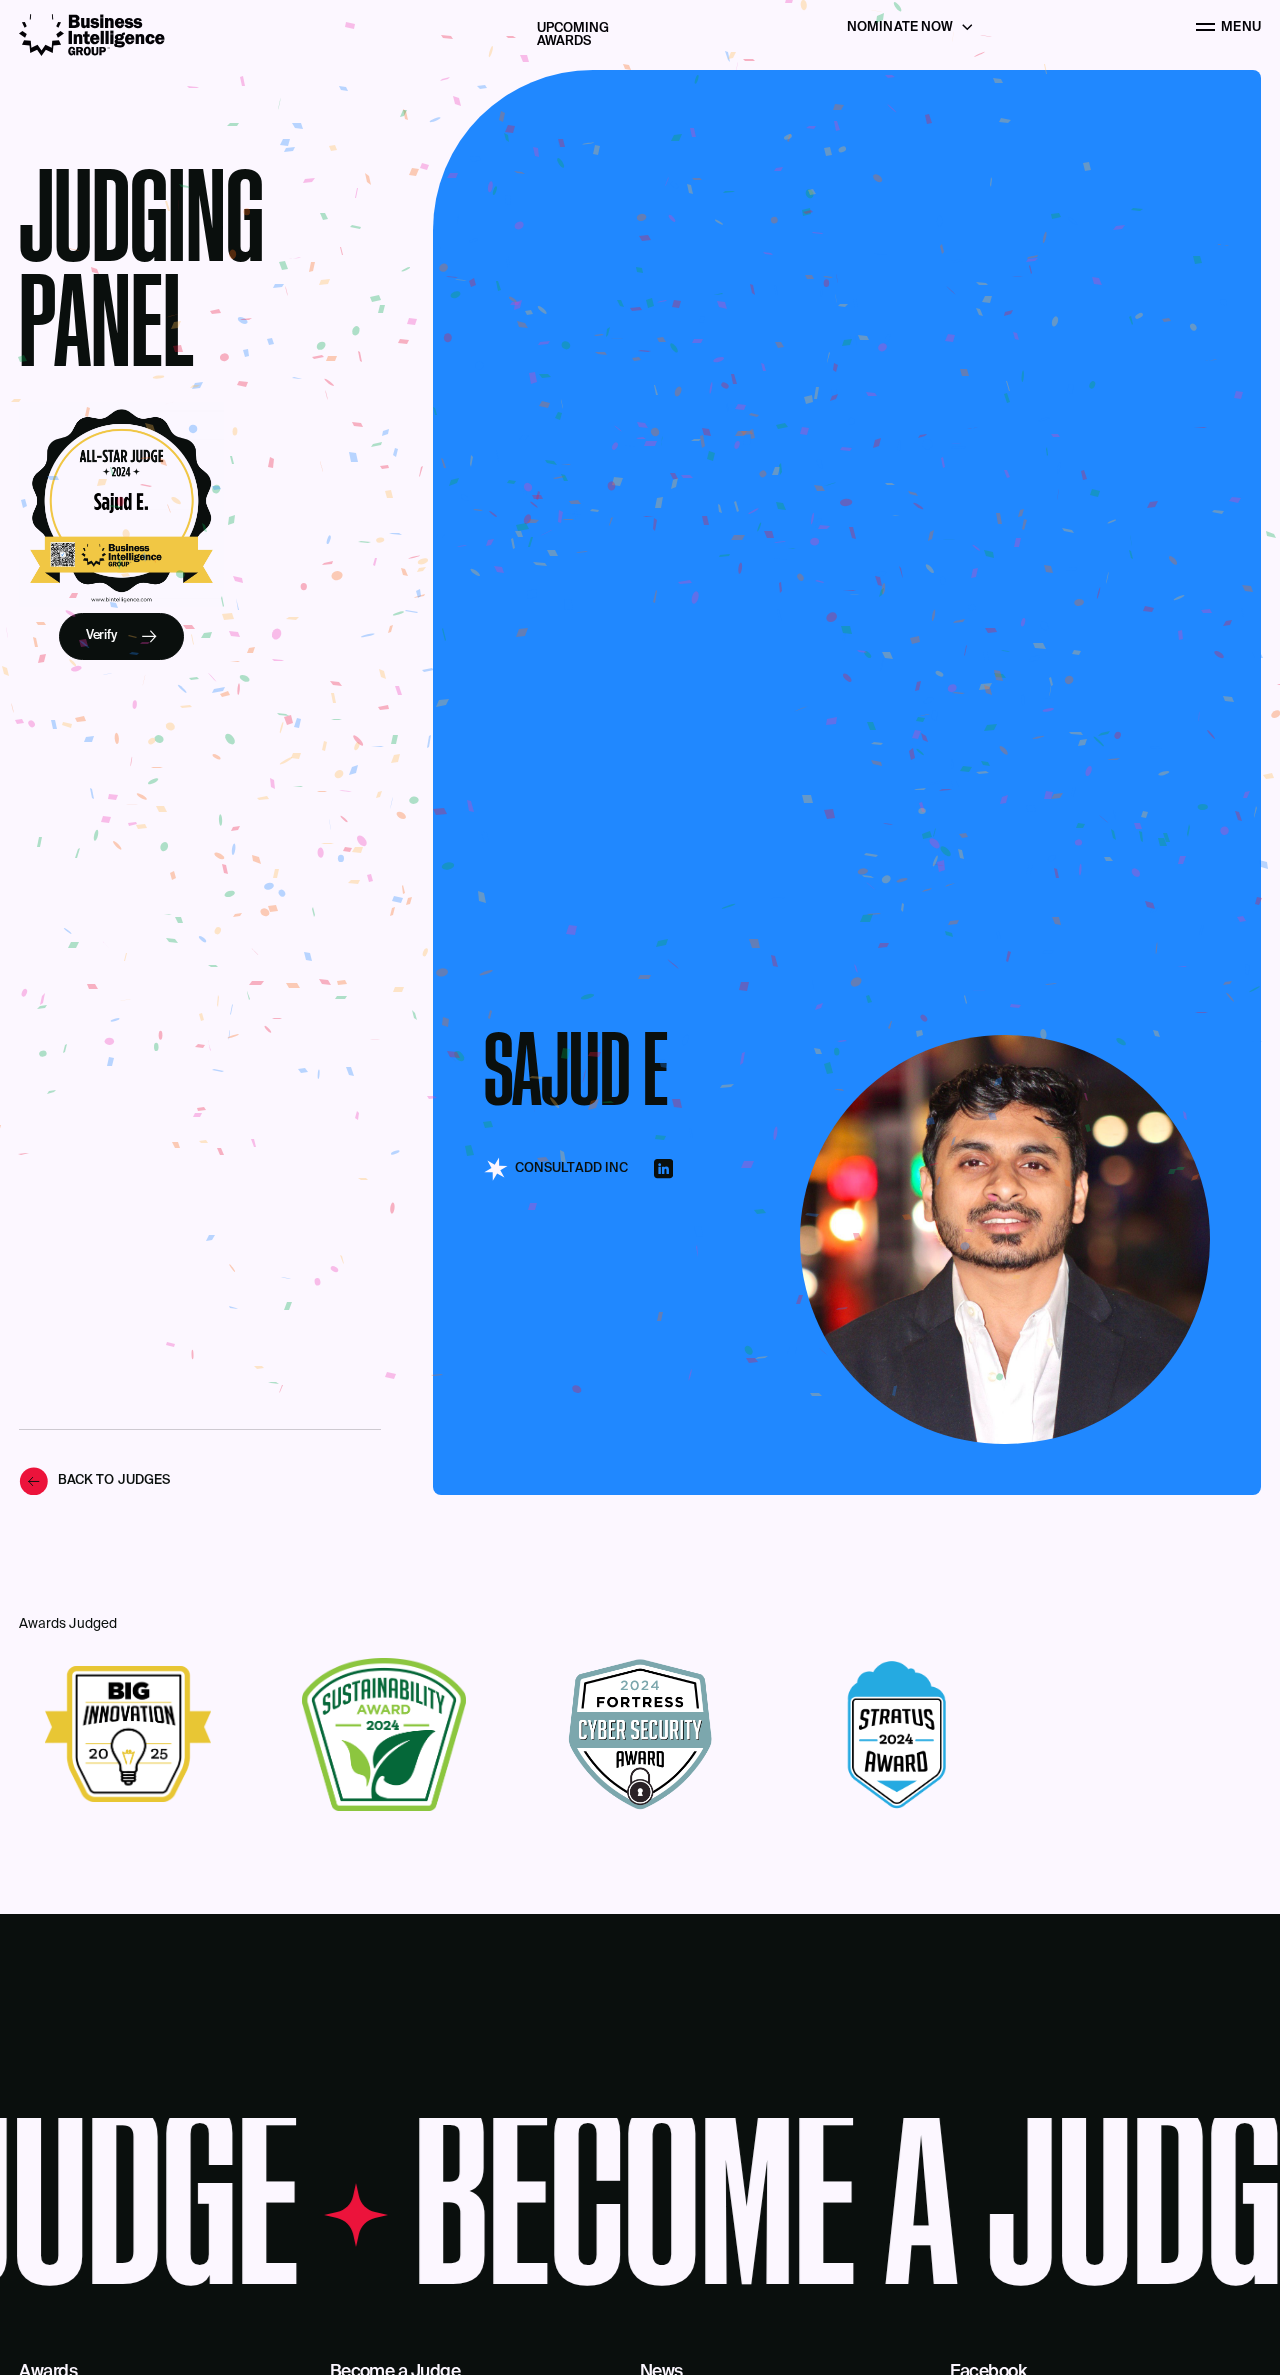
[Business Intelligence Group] (92, 35)
